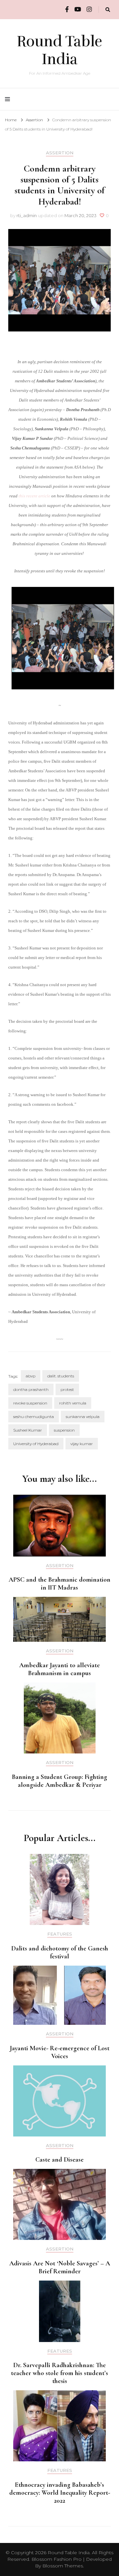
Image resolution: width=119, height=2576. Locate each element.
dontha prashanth (31, 1389)
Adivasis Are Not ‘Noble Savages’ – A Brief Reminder (60, 2267)
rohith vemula (73, 1403)
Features (60, 1934)
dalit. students (61, 1376)
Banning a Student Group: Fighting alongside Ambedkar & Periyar (59, 1781)
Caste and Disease (59, 2160)
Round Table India (59, 50)
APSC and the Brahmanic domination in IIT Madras (59, 1584)
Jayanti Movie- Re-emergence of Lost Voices (60, 2052)
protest (67, 1389)
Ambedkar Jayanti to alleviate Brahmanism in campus (59, 1669)
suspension (64, 1430)
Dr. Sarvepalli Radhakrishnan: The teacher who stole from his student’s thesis (59, 2373)
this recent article (34, 496)
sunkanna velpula (83, 1417)
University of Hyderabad (36, 1444)
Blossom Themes (63, 2566)
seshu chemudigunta (34, 1417)
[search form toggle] (108, 10)
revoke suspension (30, 1403)
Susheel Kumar (28, 1430)
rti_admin (27, 215)
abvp (31, 1376)
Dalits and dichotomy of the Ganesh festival (60, 1952)
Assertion (60, 153)
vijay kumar (82, 1444)
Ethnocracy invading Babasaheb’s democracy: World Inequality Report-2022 (60, 2493)
